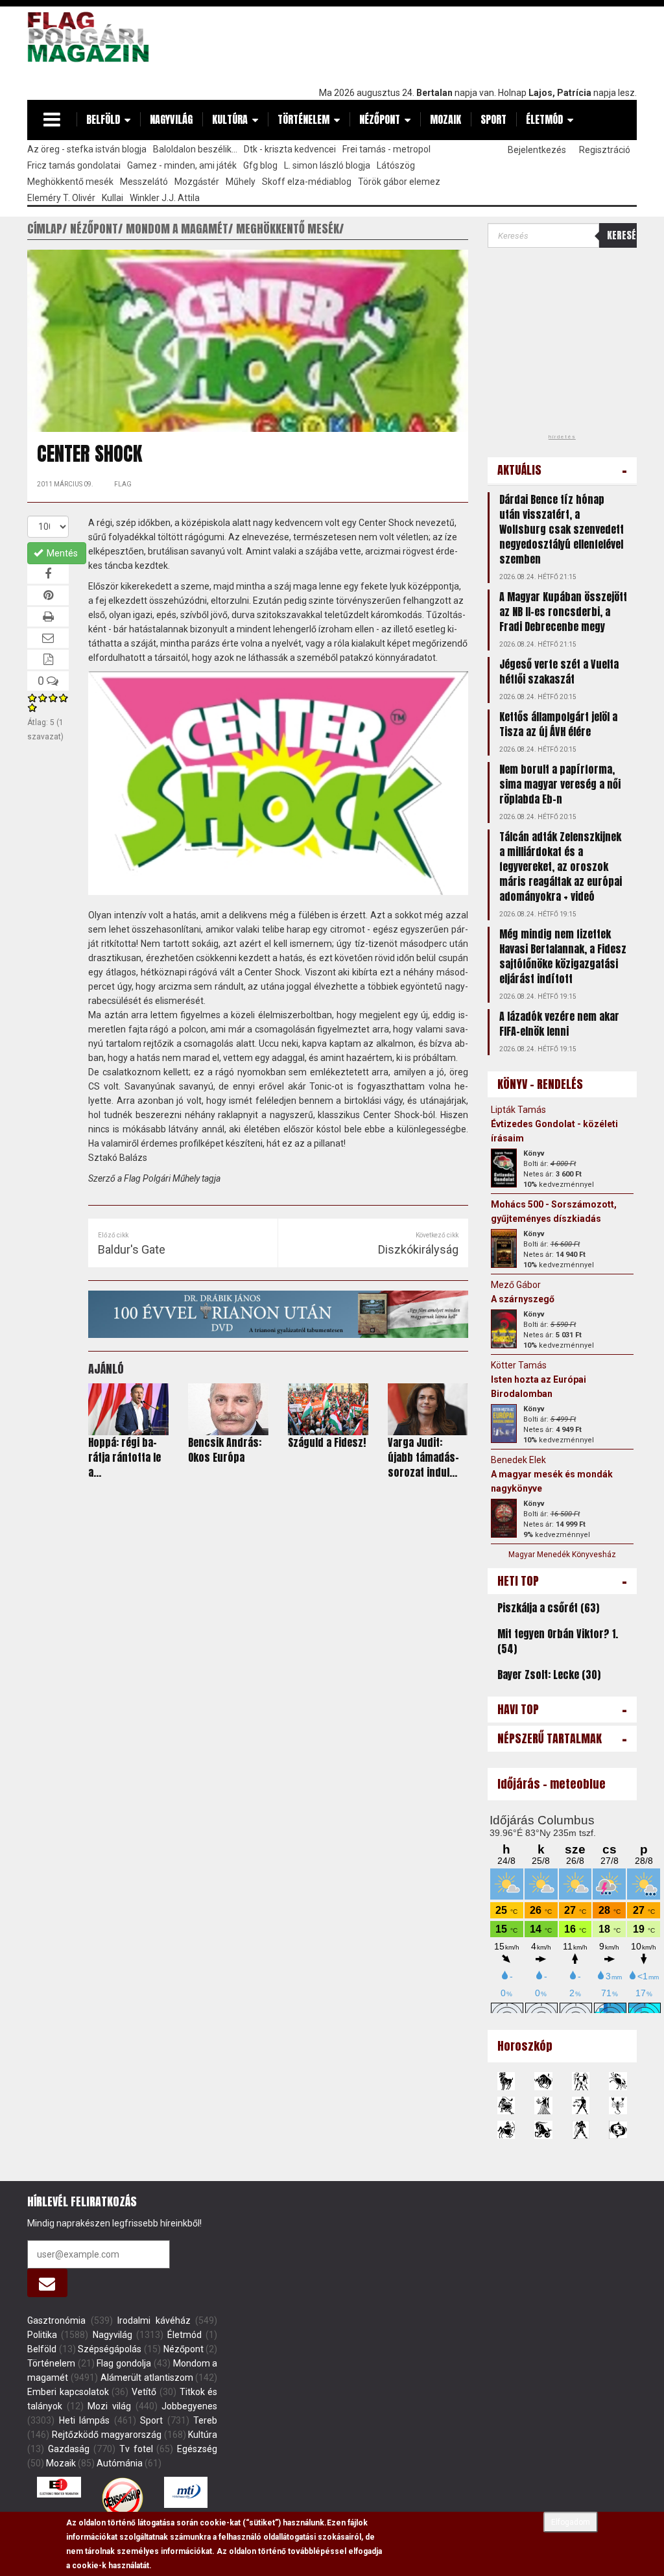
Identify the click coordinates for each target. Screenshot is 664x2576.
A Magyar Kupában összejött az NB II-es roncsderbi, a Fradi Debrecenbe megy (563, 612)
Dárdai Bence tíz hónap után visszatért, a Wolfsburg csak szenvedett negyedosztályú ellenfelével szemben (562, 529)
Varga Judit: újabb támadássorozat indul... (423, 1457)
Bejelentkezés (537, 150)
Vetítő (144, 2392)
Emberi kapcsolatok (68, 2392)
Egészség (197, 2449)
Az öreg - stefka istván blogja (87, 149)
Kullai (113, 198)
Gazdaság (69, 2449)
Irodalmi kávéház (154, 2320)
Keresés (622, 235)
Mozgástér (197, 182)
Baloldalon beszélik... (195, 149)
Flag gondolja (124, 2363)
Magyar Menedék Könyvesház (562, 1555)
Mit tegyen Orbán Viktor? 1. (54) (558, 1641)
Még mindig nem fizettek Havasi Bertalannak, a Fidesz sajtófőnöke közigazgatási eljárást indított (563, 956)
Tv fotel (136, 2449)
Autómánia (120, 2463)
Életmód (544, 119)
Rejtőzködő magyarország (107, 2435)
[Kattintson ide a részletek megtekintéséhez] (504, 1168)
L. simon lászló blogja (327, 165)
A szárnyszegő (523, 1299)
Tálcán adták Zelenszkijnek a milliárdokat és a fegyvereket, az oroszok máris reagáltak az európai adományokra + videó (561, 866)
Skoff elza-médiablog (307, 182)
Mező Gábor (516, 1285)
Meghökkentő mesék (70, 182)
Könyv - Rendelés (540, 1084)
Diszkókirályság (418, 1249)
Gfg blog (260, 165)
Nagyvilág (171, 119)
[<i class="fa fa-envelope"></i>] (47, 2283)
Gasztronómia (56, 2320)
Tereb (205, 2420)
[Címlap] (92, 37)
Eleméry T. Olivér (61, 198)
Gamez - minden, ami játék (182, 165)
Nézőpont (380, 119)
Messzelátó (144, 182)
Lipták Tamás (518, 1110)
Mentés (61, 553)
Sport (493, 119)
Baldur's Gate (132, 1249)
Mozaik (445, 119)
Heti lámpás (85, 2420)
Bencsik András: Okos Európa (225, 1450)
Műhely (241, 182)
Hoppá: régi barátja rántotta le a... (124, 1457)
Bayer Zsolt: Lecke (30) (549, 1675)
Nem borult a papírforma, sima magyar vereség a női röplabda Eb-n (560, 784)
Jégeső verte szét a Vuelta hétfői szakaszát (559, 672)
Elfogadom (571, 2522)
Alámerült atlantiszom (147, 2378)
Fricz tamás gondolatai (74, 165)
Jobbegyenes (189, 2406)
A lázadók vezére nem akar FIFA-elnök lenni (559, 1024)
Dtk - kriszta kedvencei (290, 149)
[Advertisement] (401, 43)
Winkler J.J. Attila (165, 198)
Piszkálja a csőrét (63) (548, 1608)
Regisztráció (605, 150)
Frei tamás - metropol (386, 149)
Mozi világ (109, 2406)
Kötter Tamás (519, 1365)
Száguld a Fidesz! (327, 1442)
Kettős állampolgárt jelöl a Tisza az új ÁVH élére (558, 724)
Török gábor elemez (399, 182)
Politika (42, 2335)
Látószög (396, 165)
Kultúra (230, 119)
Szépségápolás (110, 2349)
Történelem (303, 119)
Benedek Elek (518, 1460)
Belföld (103, 119)
